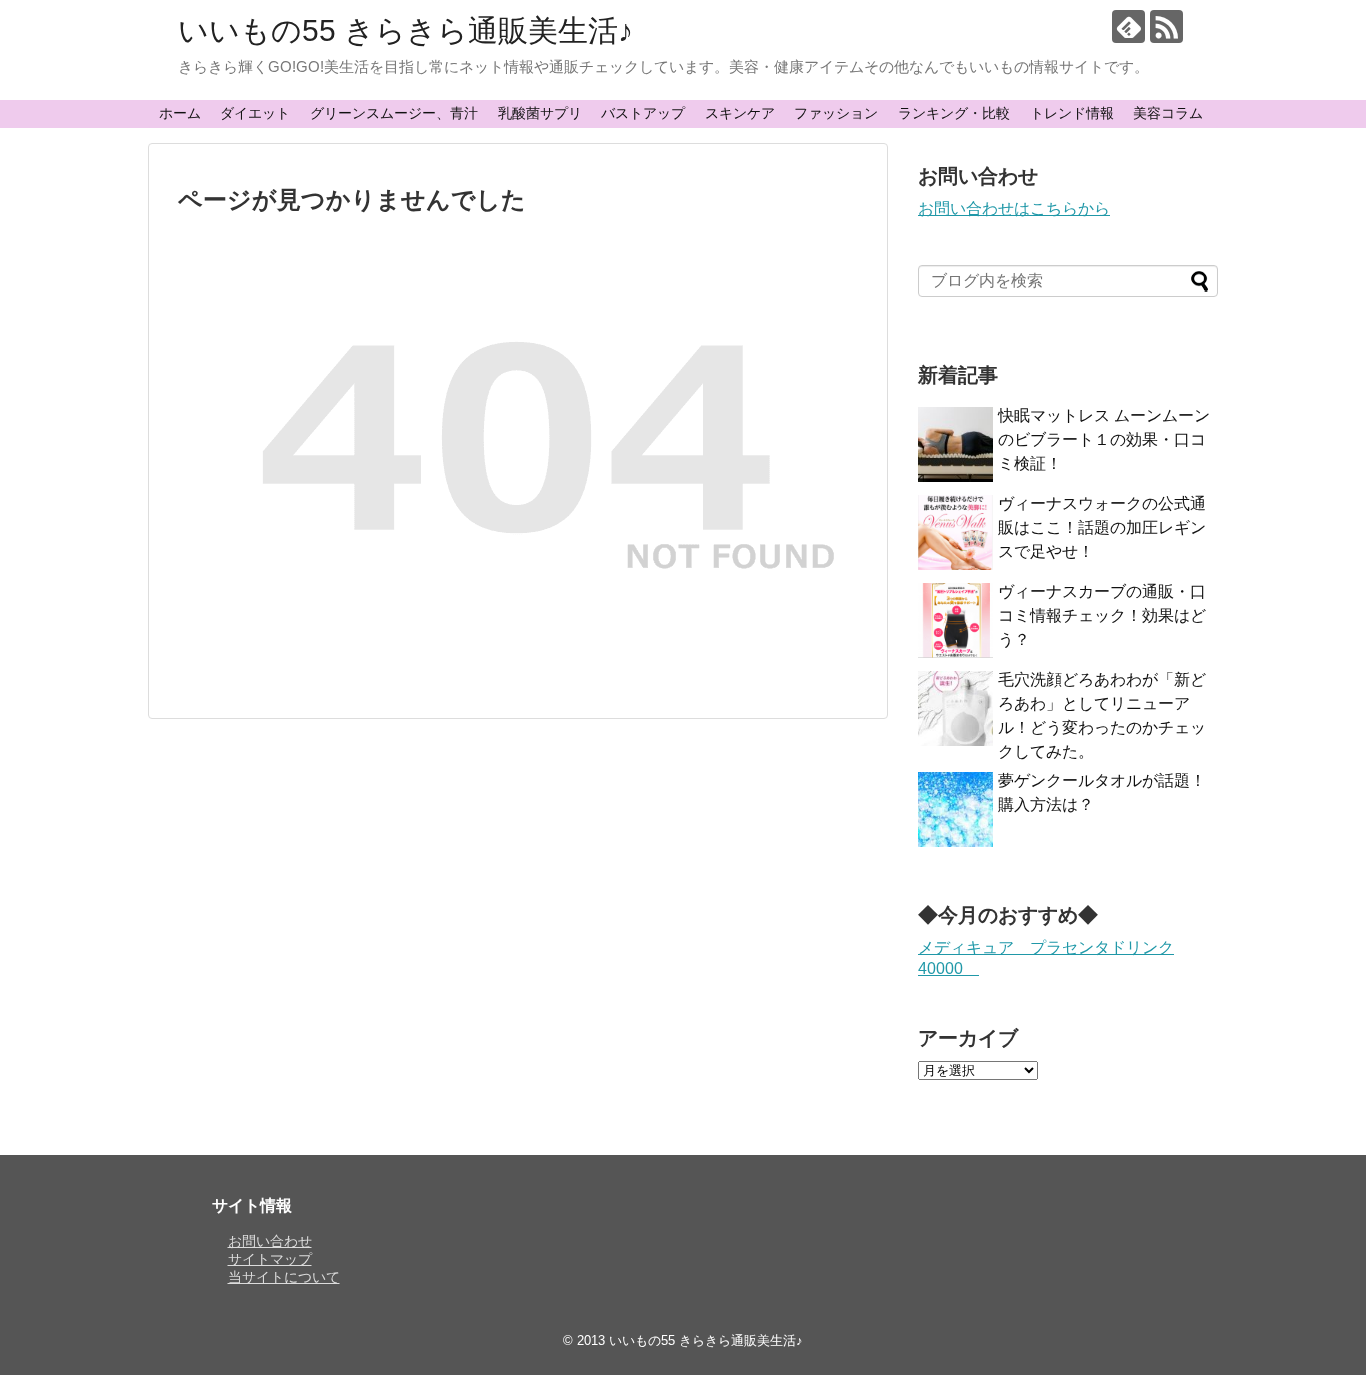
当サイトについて (284, 1277)
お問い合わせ (270, 1241)
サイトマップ (270, 1259)
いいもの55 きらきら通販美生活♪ (405, 30)
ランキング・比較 (954, 113)
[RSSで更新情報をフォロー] (1166, 26)
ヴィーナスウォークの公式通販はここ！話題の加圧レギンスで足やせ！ (1102, 527)
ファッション (836, 113)
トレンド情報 (1072, 113)
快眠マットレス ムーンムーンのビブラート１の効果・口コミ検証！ (1104, 439)
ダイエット (255, 113)
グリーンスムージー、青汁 (394, 113)
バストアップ (643, 113)
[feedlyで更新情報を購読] (1128, 26)
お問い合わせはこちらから (1014, 208)
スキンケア (740, 113)
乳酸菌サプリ (540, 113)
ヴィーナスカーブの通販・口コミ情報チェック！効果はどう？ (1102, 615)
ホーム (180, 113)
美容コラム (1168, 113)
